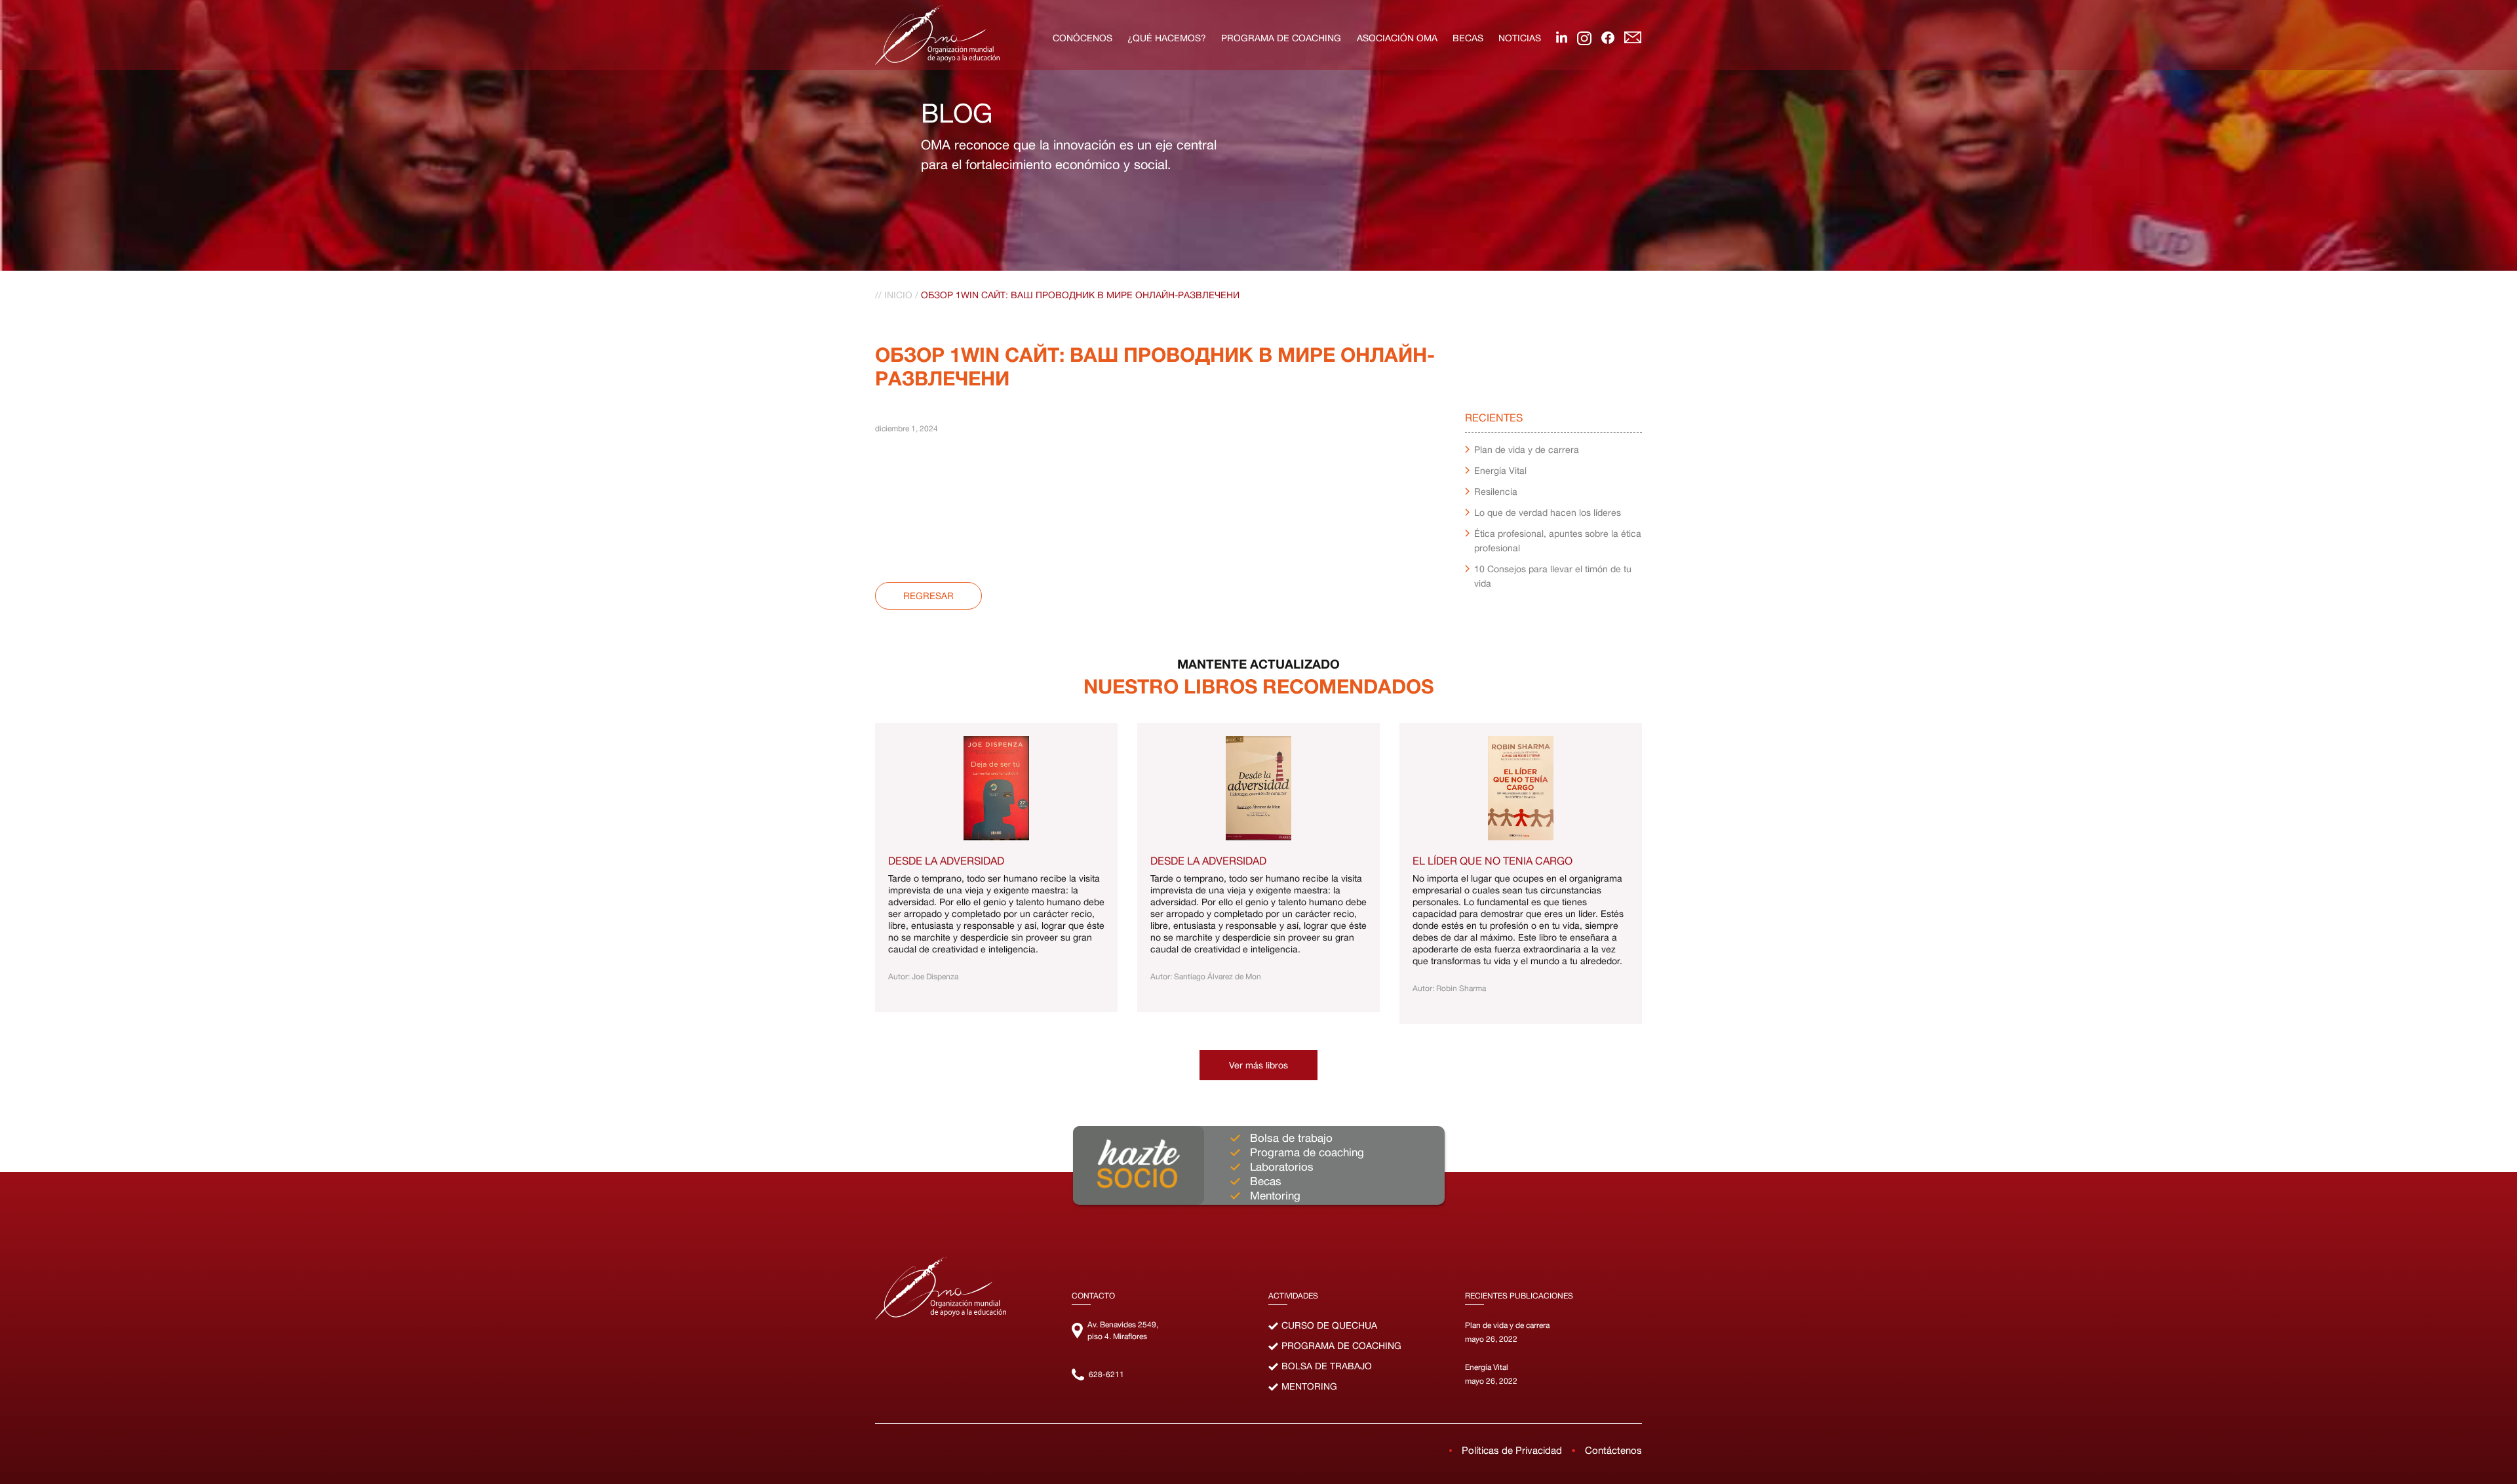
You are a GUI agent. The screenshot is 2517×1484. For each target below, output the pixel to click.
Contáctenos (1613, 1450)
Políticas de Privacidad (1512, 1450)
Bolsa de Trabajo (1327, 1366)
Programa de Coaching (1341, 1346)
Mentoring (1309, 1386)
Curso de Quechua (1329, 1325)
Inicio (898, 295)
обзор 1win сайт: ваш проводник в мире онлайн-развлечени (1080, 295)
